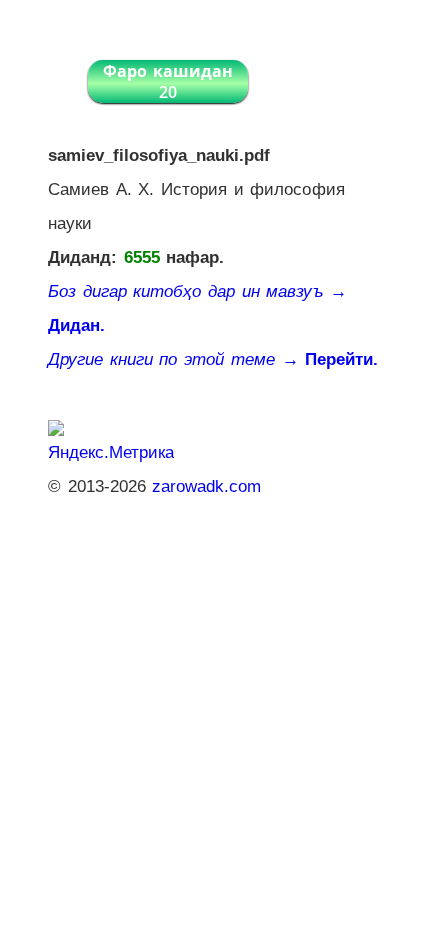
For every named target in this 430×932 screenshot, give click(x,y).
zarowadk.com (206, 486)
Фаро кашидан (168, 81)
